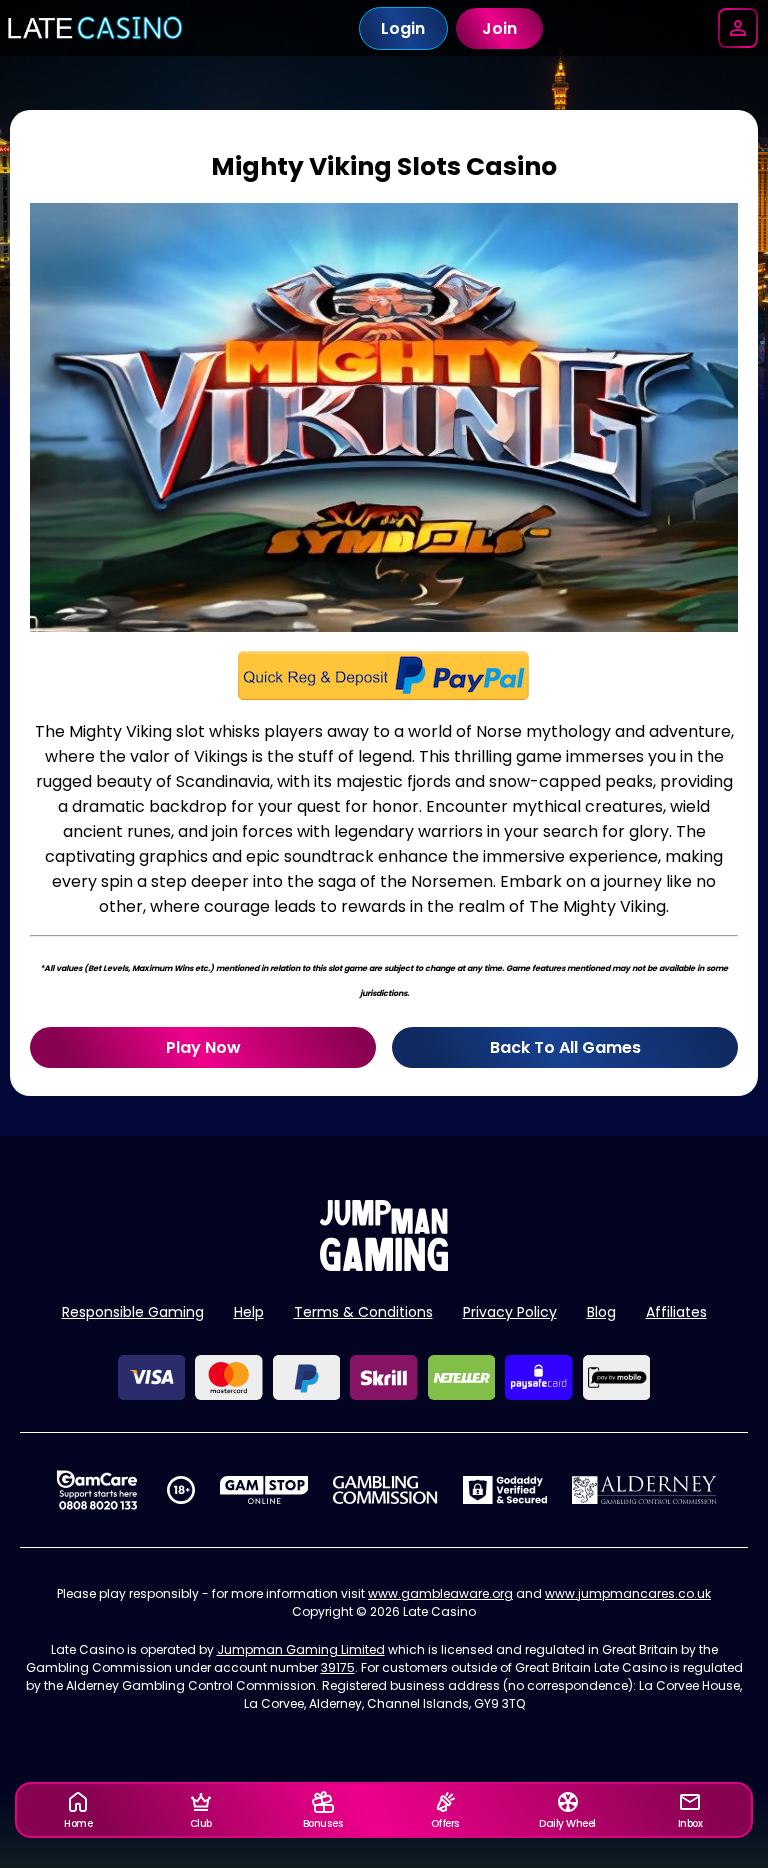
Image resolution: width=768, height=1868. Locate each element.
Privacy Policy (510, 1312)
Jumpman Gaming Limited (301, 1649)
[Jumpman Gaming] (384, 1265)
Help (249, 1312)
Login (403, 28)
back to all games (565, 1047)
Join (499, 28)
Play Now (203, 1047)
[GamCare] (97, 1490)
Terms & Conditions (363, 1312)
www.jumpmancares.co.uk (628, 1593)
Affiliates (676, 1312)
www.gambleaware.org (440, 1593)
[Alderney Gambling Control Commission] (644, 1490)
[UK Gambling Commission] (385, 1490)
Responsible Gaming (133, 1312)
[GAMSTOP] (264, 1490)
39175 (338, 1667)
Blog (601, 1312)
